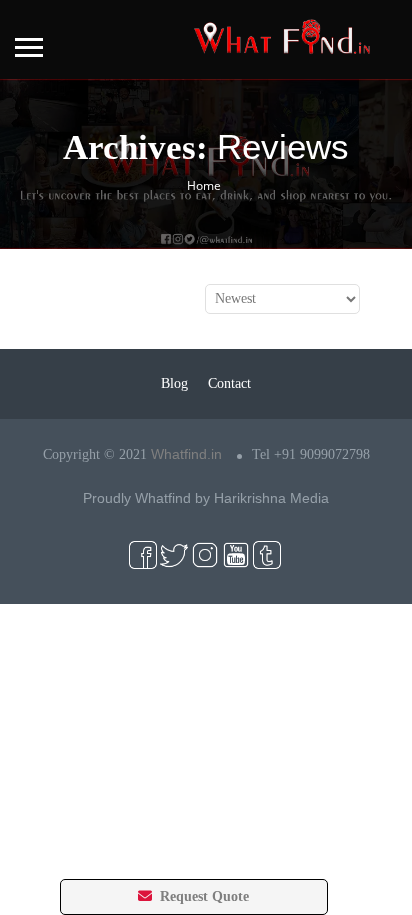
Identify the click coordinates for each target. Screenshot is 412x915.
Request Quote (202, 896)
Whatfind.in (186, 454)
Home (204, 185)
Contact (229, 383)
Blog (174, 383)
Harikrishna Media (271, 498)
